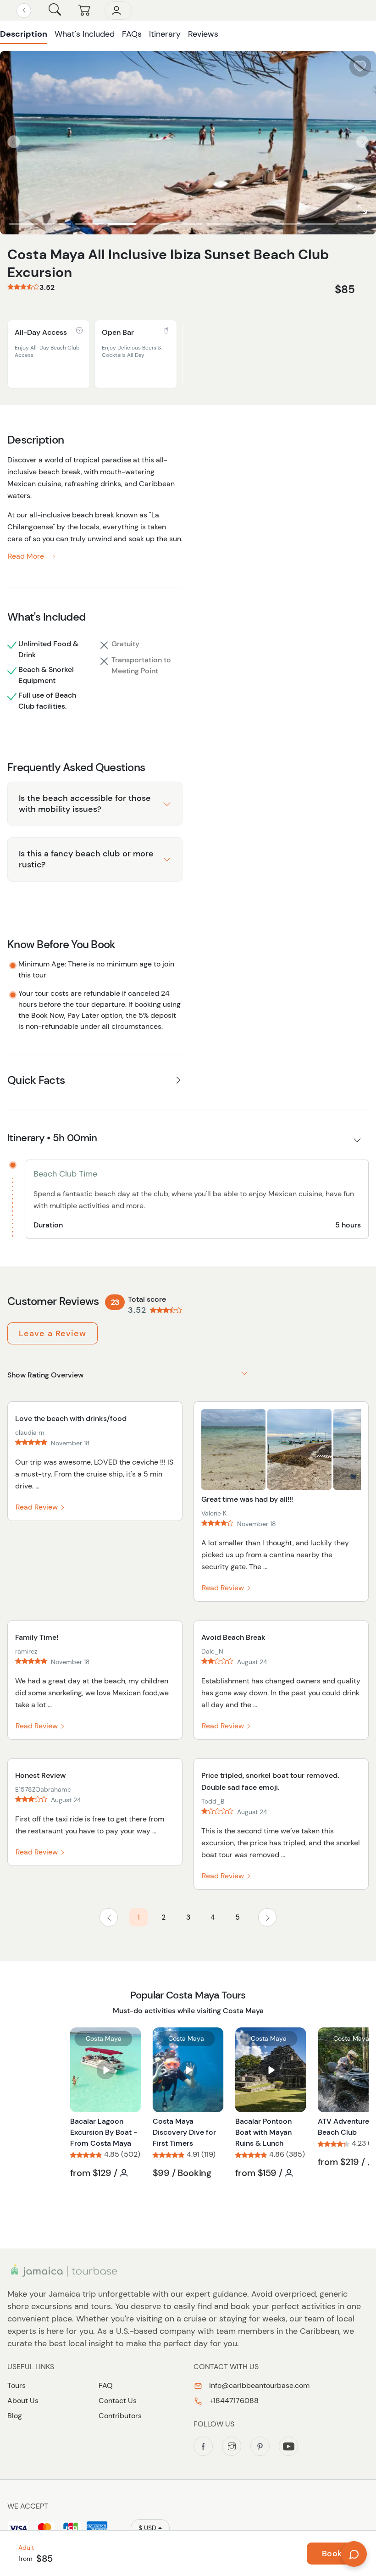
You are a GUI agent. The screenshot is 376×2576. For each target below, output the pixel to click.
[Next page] (267, 1917)
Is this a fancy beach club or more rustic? (86, 859)
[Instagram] (232, 2446)
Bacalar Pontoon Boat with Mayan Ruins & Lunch (263, 2132)
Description (24, 34)
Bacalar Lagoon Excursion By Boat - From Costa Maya (104, 2132)
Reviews (203, 34)
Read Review (38, 1507)
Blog (15, 2416)
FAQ (106, 2385)
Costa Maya (104, 2038)
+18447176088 (233, 2401)
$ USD (147, 2528)
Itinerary (165, 34)
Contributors (120, 2416)
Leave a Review (53, 1333)
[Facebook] (203, 2446)
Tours (17, 2385)
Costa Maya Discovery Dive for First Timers (184, 2132)
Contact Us (118, 2401)
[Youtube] (288, 2446)
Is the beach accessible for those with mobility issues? (85, 803)
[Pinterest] (260, 2446)
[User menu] (118, 11)
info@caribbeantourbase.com (258, 2385)
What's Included (85, 34)
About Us (23, 2401)
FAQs (132, 34)
